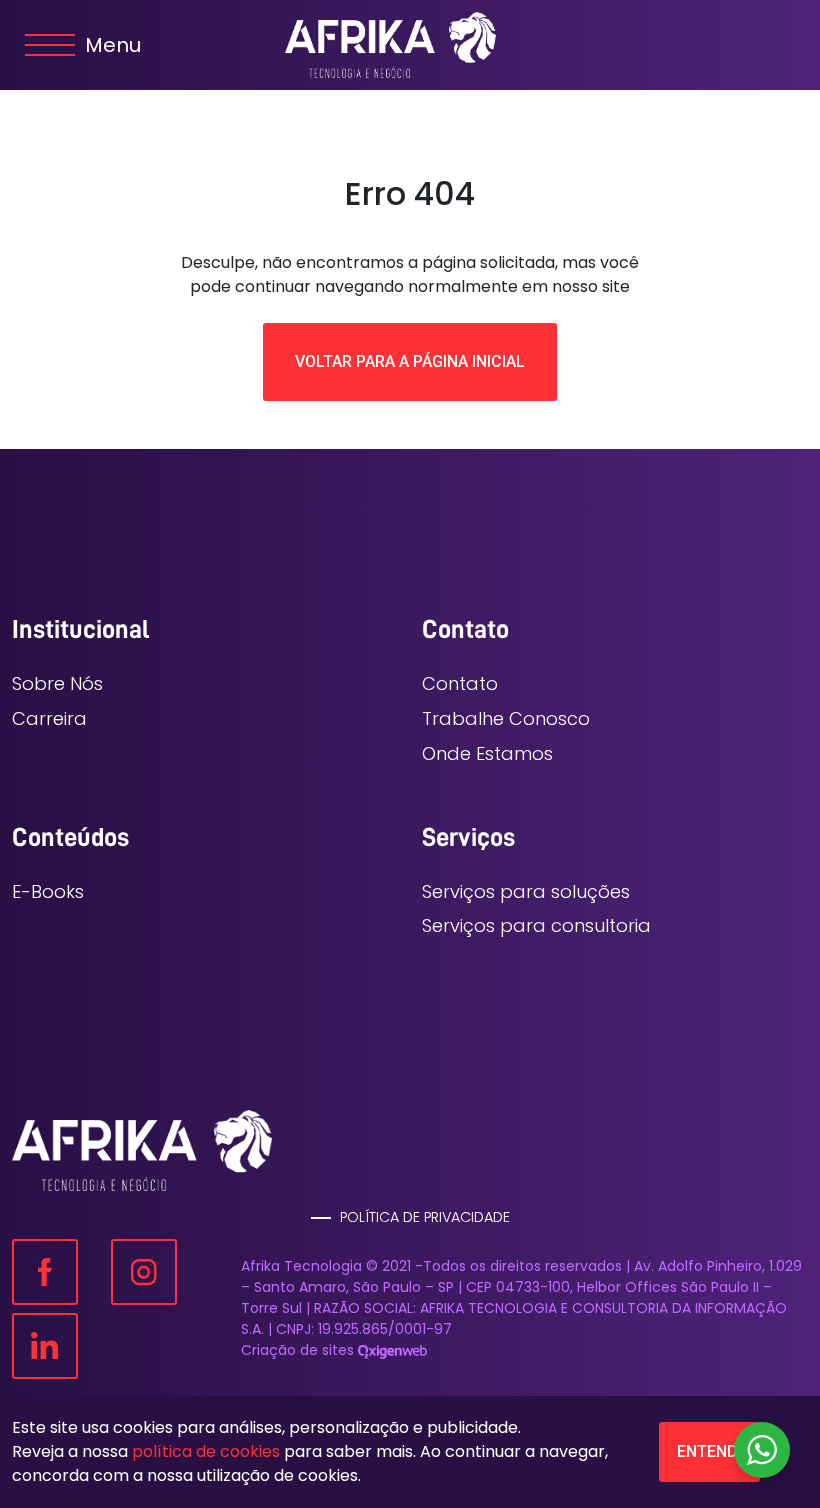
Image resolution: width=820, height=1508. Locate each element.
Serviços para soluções (526, 891)
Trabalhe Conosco (506, 718)
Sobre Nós (57, 683)
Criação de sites (297, 1350)
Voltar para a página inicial (410, 361)
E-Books (48, 891)
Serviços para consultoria (536, 925)
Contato (460, 683)
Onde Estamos (487, 753)
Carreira (49, 718)
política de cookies (206, 1451)
